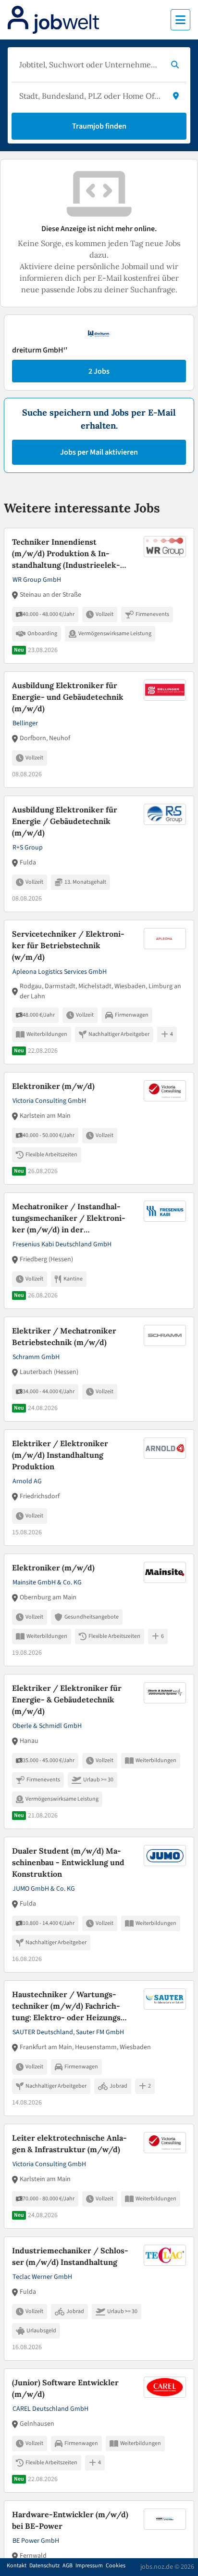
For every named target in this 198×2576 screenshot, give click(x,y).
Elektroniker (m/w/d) (53, 1086)
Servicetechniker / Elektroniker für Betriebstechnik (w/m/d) (68, 945)
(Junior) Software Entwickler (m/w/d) (65, 2388)
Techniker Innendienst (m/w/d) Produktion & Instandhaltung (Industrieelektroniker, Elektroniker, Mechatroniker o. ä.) (69, 554)
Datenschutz (44, 2566)
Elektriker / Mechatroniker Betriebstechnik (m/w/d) (64, 1336)
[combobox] (89, 65)
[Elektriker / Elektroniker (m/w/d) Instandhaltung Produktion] (99, 1488)
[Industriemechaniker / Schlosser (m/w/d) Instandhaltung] (99, 2299)
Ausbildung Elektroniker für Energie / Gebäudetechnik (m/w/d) (65, 821)
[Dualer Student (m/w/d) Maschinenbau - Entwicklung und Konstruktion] (99, 1905)
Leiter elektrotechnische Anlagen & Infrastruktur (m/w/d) (69, 2144)
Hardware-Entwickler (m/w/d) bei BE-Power (70, 2520)
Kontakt (17, 2566)
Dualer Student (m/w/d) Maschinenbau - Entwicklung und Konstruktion (68, 1862)
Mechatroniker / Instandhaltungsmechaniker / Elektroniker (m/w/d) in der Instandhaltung (69, 1218)
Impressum (89, 2566)
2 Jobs (99, 371)
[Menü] (180, 20)
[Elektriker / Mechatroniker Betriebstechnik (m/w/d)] (99, 1369)
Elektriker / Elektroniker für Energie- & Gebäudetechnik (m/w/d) (67, 1700)
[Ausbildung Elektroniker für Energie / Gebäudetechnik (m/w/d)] (99, 854)
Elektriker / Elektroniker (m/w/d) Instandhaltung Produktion (60, 1455)
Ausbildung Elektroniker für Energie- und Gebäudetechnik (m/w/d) (68, 697)
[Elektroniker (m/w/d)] (99, 1128)
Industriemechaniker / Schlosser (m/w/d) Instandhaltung (70, 2256)
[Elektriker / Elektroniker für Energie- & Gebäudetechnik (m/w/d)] (99, 1752)
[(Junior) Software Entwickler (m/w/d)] (99, 2431)
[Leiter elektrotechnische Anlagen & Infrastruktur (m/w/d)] (99, 2176)
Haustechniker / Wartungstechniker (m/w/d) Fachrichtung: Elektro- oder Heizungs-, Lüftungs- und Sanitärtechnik (69, 2006)
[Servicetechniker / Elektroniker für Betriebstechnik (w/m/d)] (99, 992)
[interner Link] (53, 20)
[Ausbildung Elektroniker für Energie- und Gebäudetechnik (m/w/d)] (99, 730)
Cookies (116, 2566)
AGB (68, 2566)
